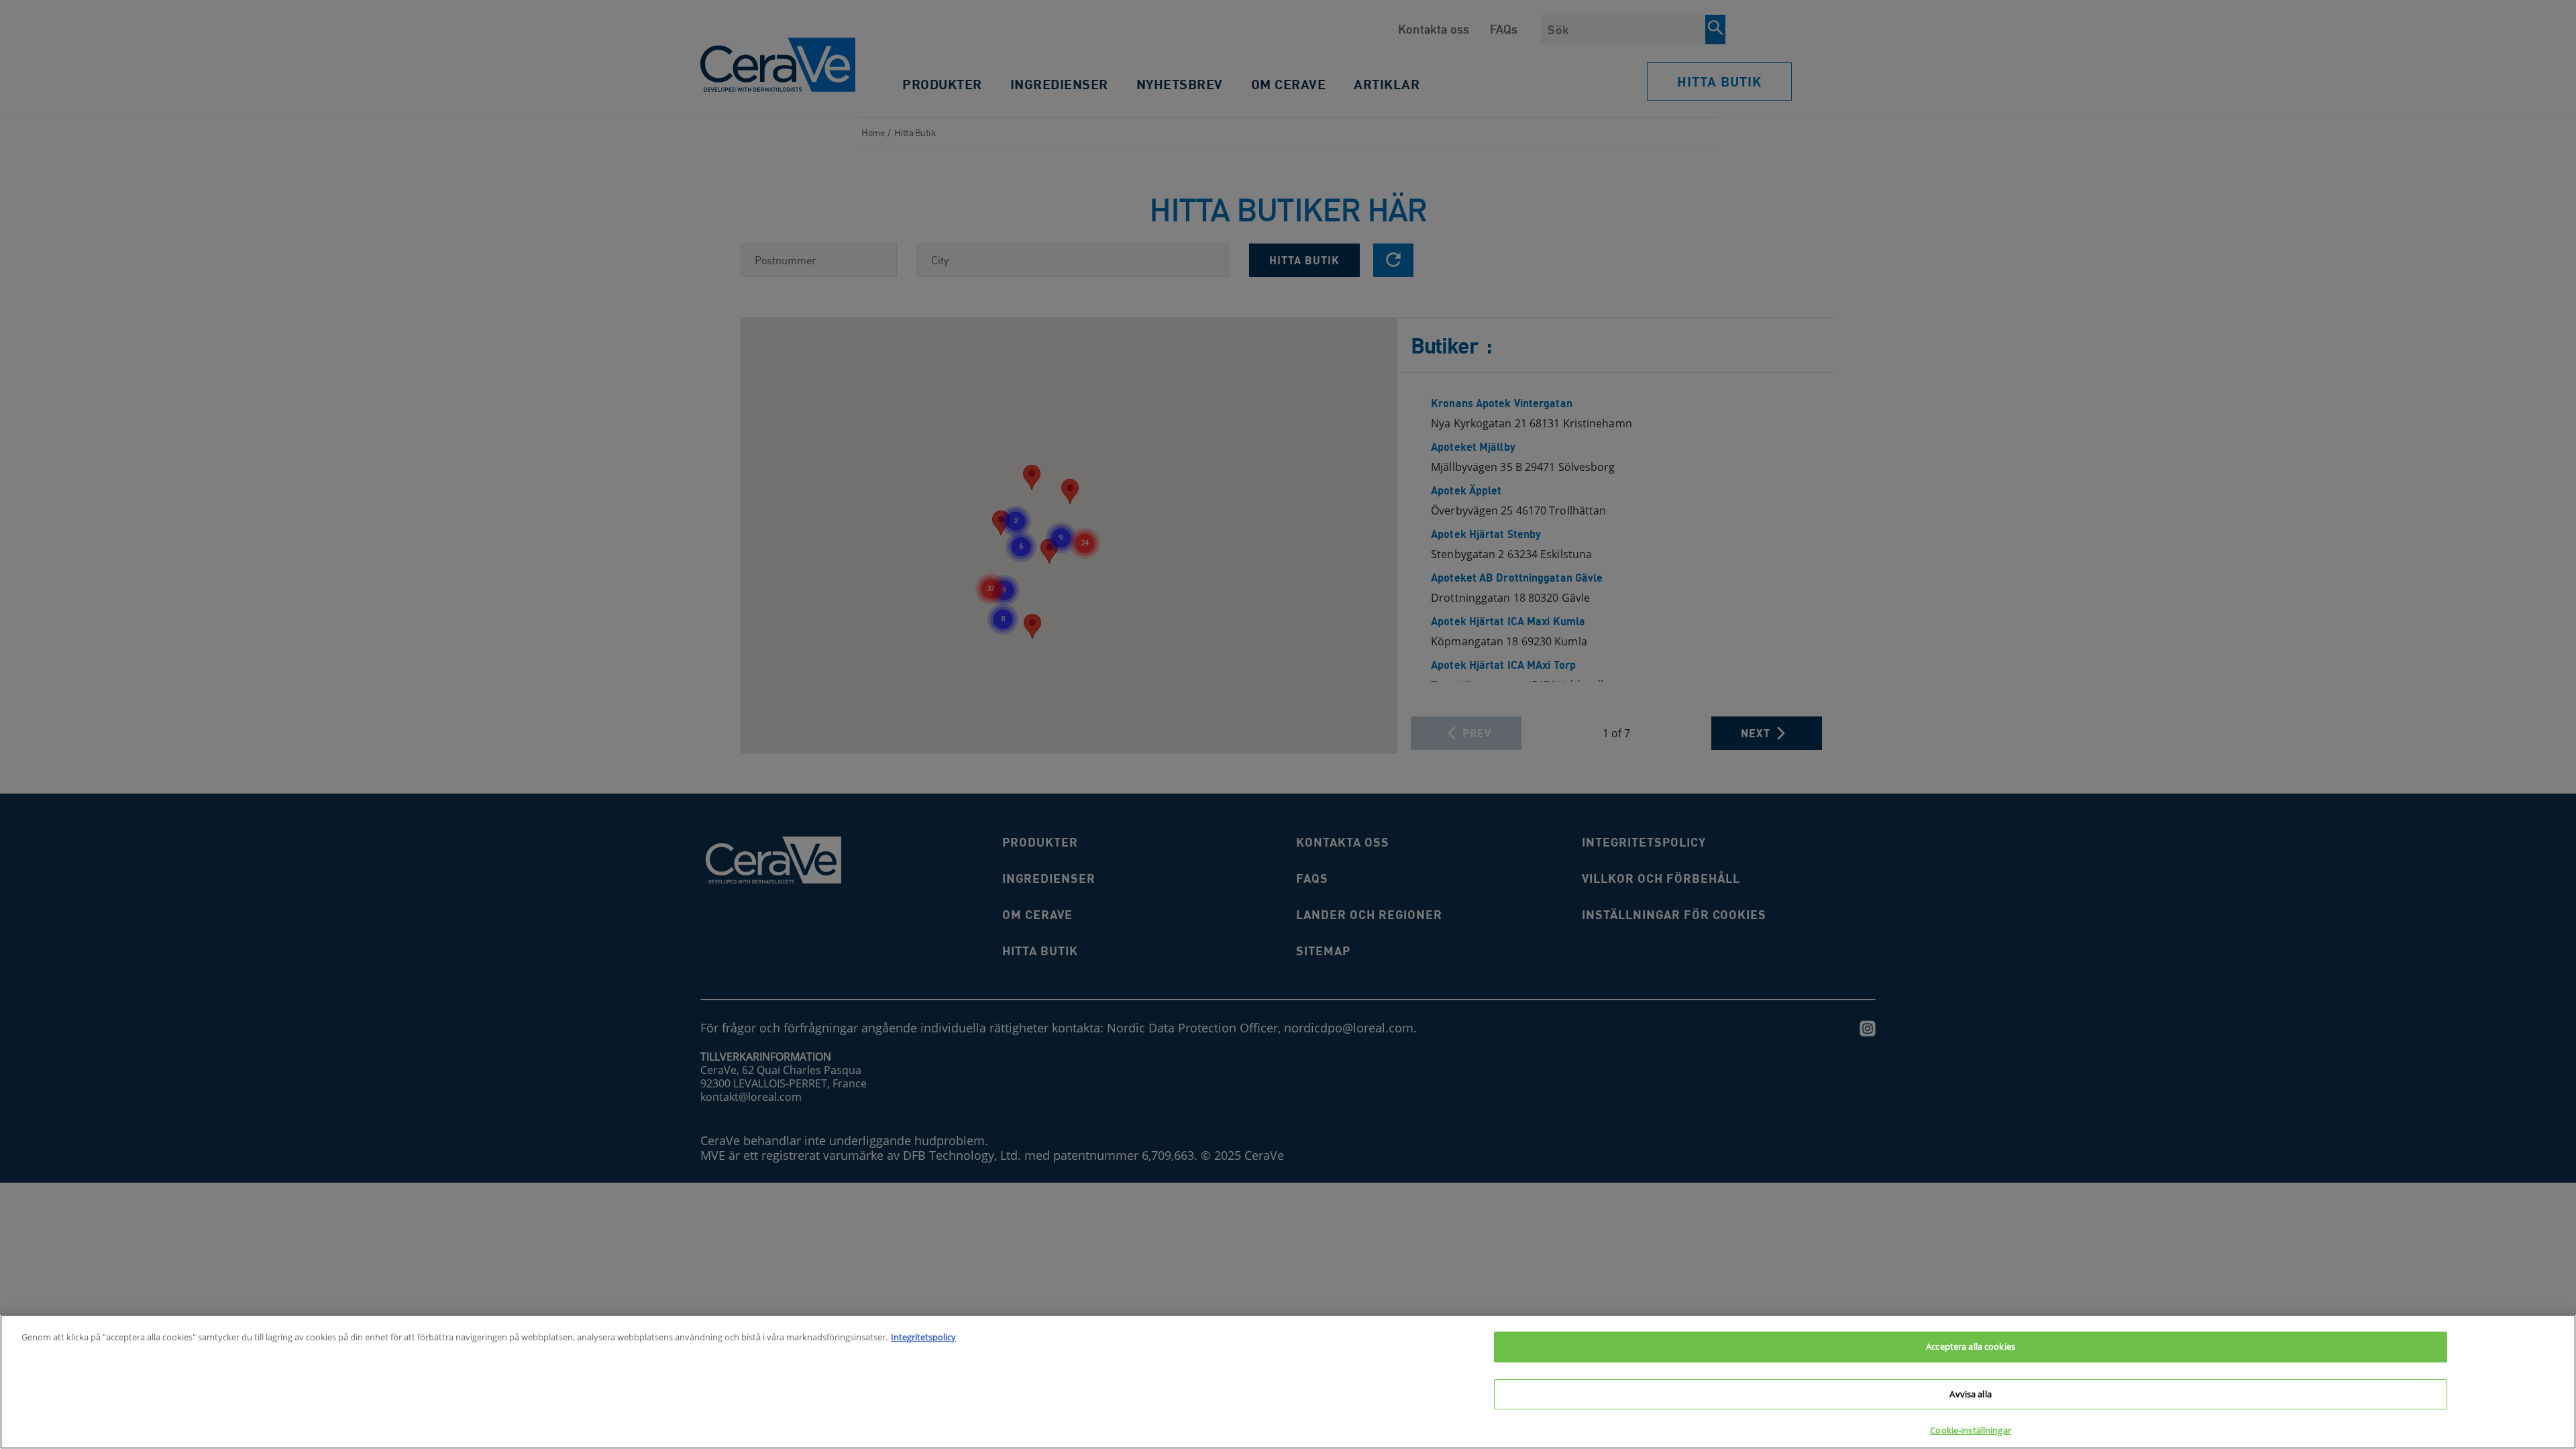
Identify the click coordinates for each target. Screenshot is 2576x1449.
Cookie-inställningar (1971, 1430)
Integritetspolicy (923, 1337)
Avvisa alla (1970, 1394)
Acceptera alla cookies (1971, 1346)
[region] (1288, 1382)
